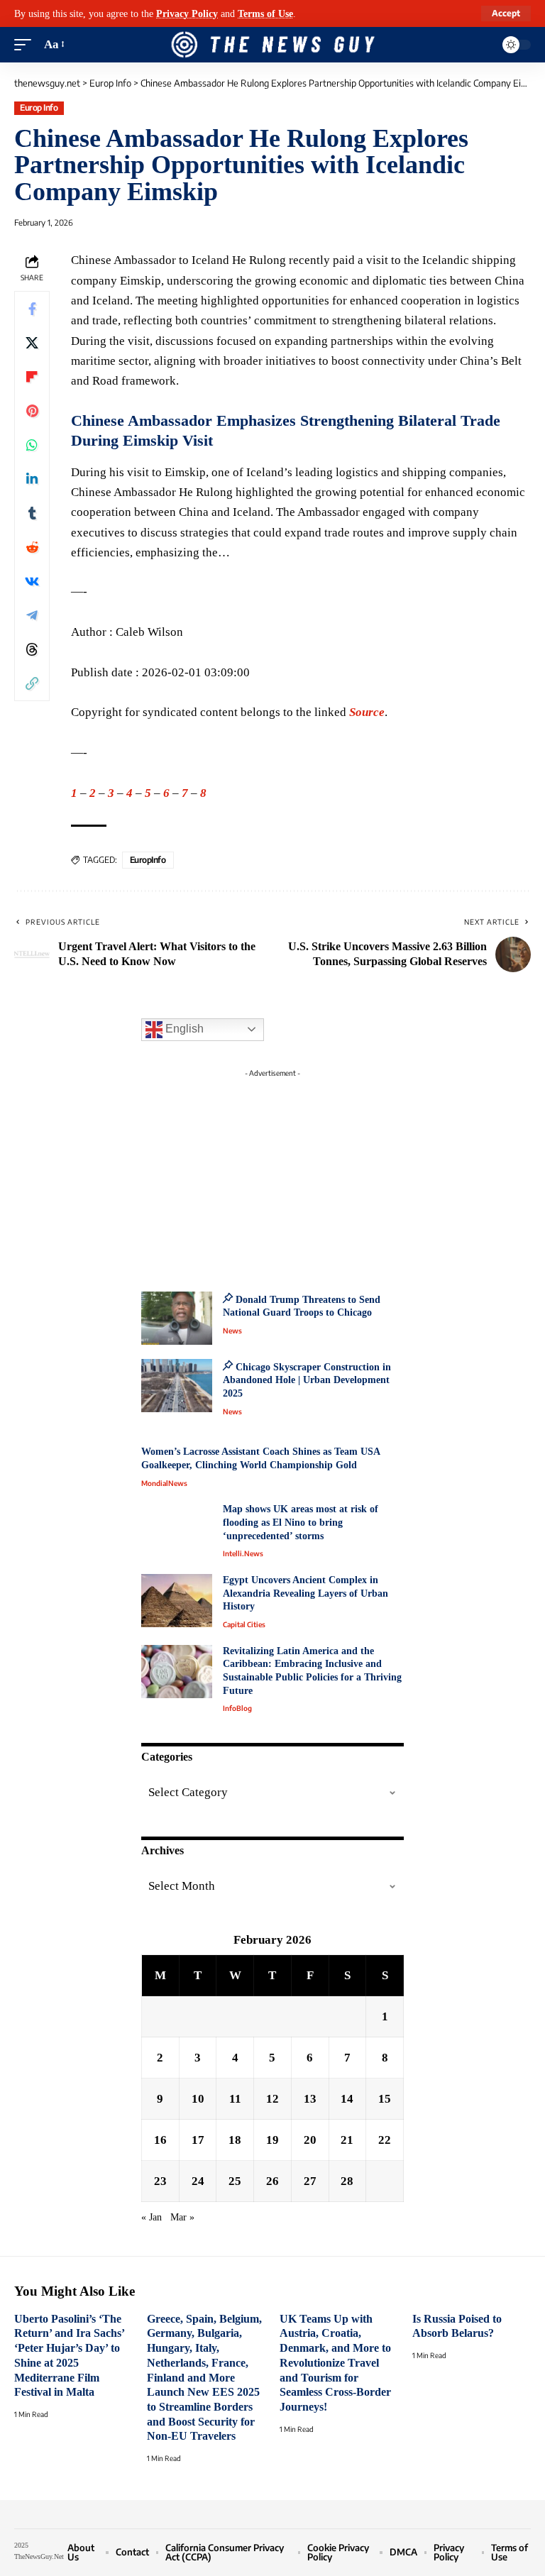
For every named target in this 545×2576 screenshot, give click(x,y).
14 (347, 2099)
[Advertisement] (272, 1172)
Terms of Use (265, 13)
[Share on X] (32, 343)
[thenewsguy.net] (272, 45)
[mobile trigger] (26, 45)
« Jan (152, 2217)
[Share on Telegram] (32, 615)
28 (347, 2181)
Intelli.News (243, 1553)
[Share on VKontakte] (32, 581)
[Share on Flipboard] (32, 377)
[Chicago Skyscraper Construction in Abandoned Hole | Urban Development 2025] (177, 1386)
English (183, 1029)
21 (347, 2140)
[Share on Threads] (32, 649)
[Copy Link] (32, 683)
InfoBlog (237, 1708)
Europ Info (39, 108)
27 (310, 2181)
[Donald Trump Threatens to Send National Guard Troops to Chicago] (177, 1318)
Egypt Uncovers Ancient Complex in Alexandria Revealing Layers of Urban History (305, 1593)
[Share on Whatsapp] (32, 445)
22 (385, 2140)
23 (160, 2181)
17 (198, 2140)
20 (310, 2140)
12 (272, 2099)
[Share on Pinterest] (32, 411)
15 (385, 2099)
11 (235, 2099)
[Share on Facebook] (32, 309)
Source (367, 712)
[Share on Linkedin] (32, 479)
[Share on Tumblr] (32, 513)
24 (198, 2181)
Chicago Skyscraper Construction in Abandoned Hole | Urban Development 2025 (307, 1380)
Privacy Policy (187, 13)
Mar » (182, 2217)
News (232, 1331)
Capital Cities (244, 1624)
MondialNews (164, 1483)
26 (272, 2181)
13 (310, 2099)
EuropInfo (148, 860)
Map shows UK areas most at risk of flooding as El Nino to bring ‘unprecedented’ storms (301, 1522)
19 (272, 2140)
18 (235, 2140)
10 (198, 2099)
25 (235, 2181)
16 (160, 2140)
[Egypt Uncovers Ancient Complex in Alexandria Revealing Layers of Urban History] (177, 1601)
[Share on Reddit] (32, 547)
